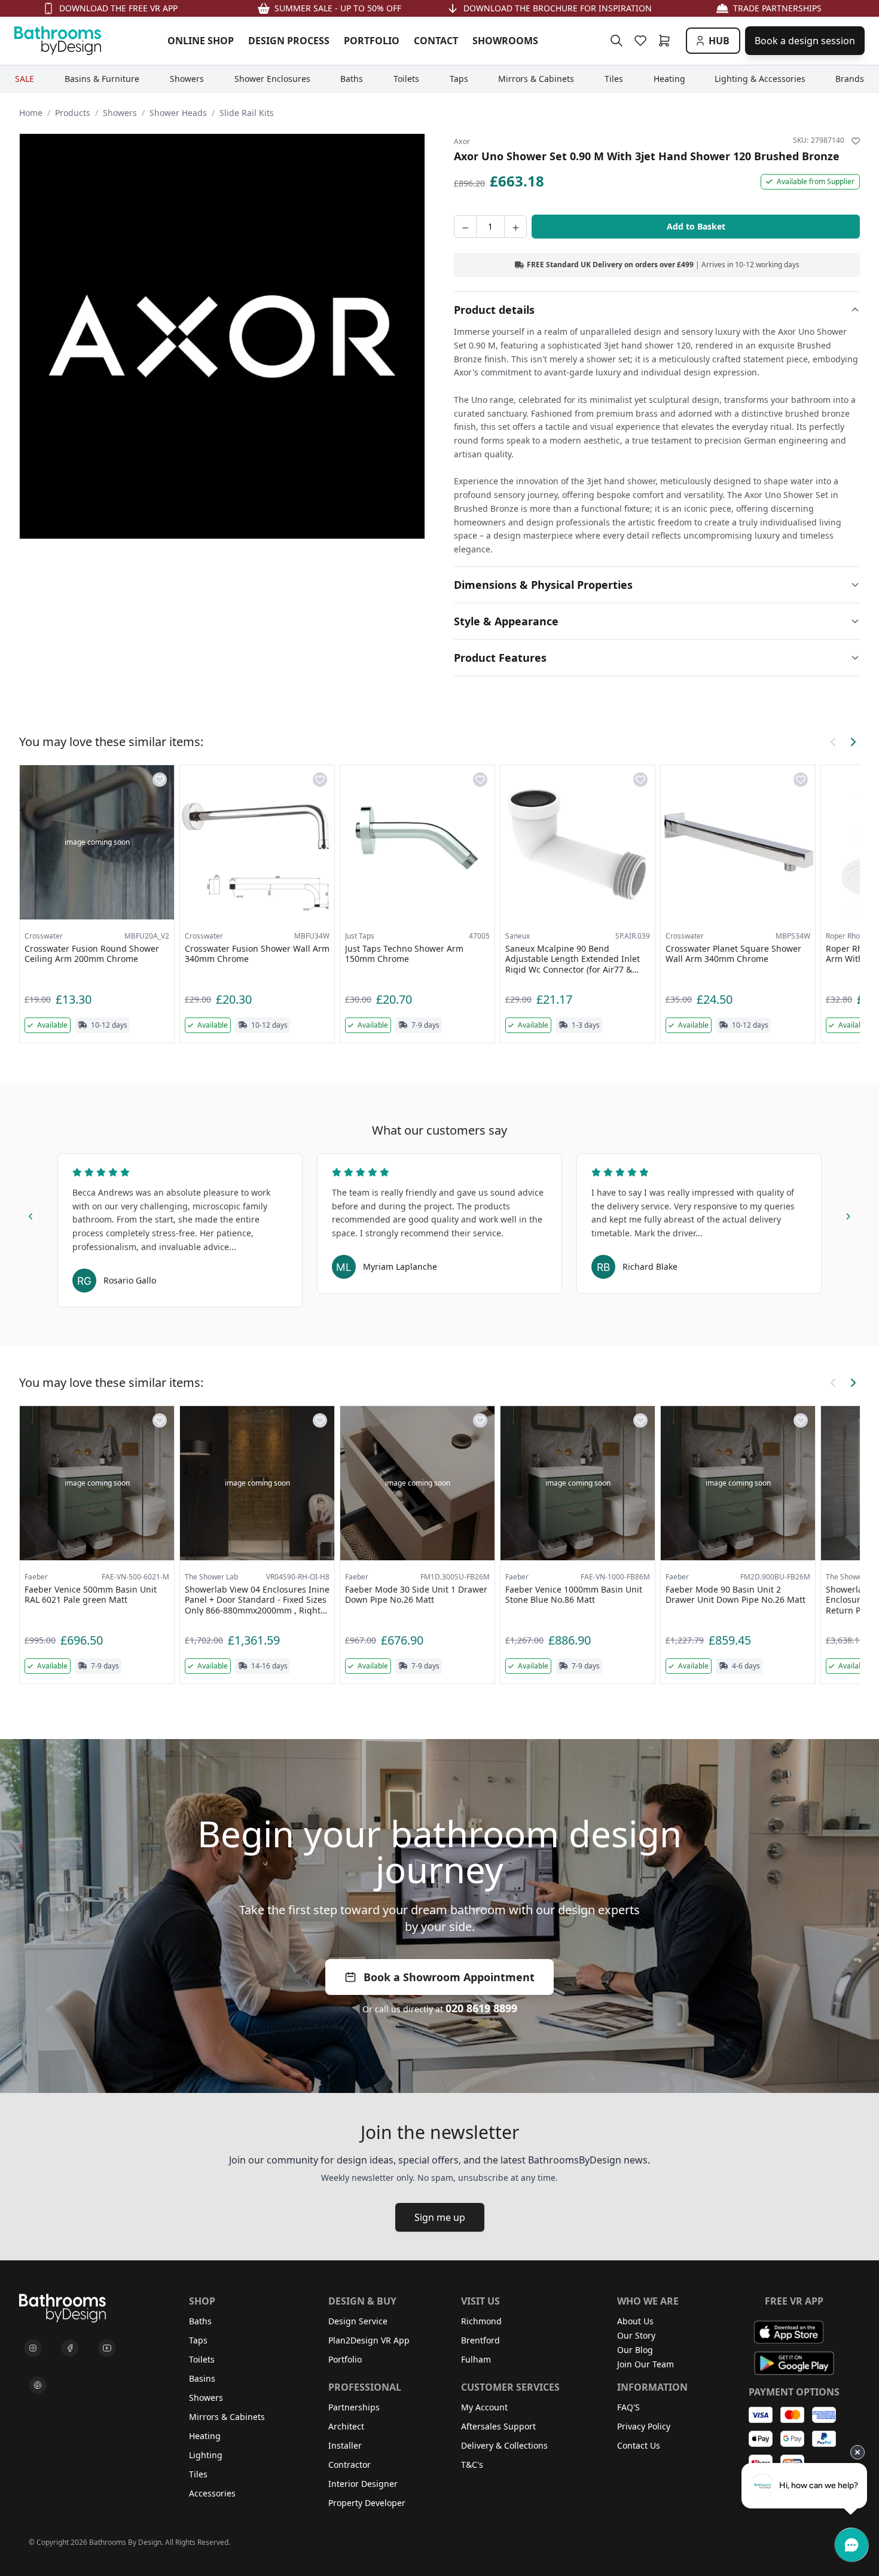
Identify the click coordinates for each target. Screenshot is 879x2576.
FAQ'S (628, 2407)
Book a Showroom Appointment (449, 1977)
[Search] (616, 41)
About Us (635, 2321)
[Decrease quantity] (465, 227)
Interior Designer (363, 2484)
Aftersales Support (498, 2426)
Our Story (636, 2335)
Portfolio (345, 2359)
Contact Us (639, 2445)
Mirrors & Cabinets (227, 2417)
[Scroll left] (834, 742)
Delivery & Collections (504, 2445)
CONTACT (436, 41)
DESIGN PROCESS (289, 41)
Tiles (198, 2474)
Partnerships (354, 2407)
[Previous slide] (31, 1215)
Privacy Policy (644, 2426)
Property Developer (367, 2503)
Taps (198, 2340)
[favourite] (643, 41)
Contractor (350, 2465)
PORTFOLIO (372, 41)
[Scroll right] (853, 742)
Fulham (476, 2359)
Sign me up (440, 2217)
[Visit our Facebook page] (70, 2348)
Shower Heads (178, 113)
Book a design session (805, 41)
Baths (200, 2321)
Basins (202, 2378)
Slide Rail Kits (247, 113)
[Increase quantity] (515, 227)
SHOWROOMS (505, 41)
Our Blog (635, 2350)
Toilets (202, 2359)
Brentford (480, 2340)
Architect (346, 2426)
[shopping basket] (667, 41)
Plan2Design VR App (369, 2340)
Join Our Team (645, 2364)
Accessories (212, 2493)
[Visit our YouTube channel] (107, 2348)
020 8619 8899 (481, 2008)
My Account (484, 2407)
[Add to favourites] (856, 141)
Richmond (481, 2321)
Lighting (206, 2455)
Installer (345, 2445)
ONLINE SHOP (201, 41)
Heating (205, 2436)
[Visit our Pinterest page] (38, 2385)
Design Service (358, 2321)
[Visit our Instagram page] (33, 2348)
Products (73, 113)
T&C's (472, 2465)
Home (31, 113)
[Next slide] (848, 1215)
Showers (120, 113)
